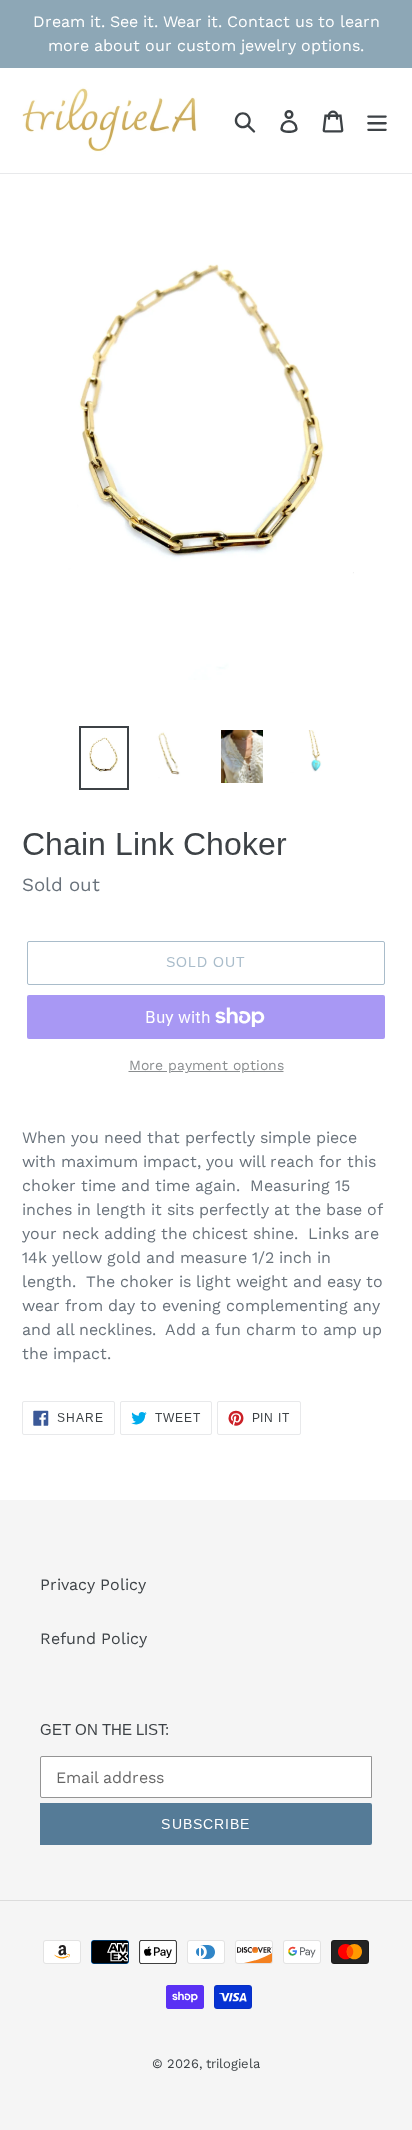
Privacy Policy (93, 1584)
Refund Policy (93, 1638)
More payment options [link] (206, 1065)
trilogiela (233, 2063)
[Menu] (377, 120)
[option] (104, 758)
